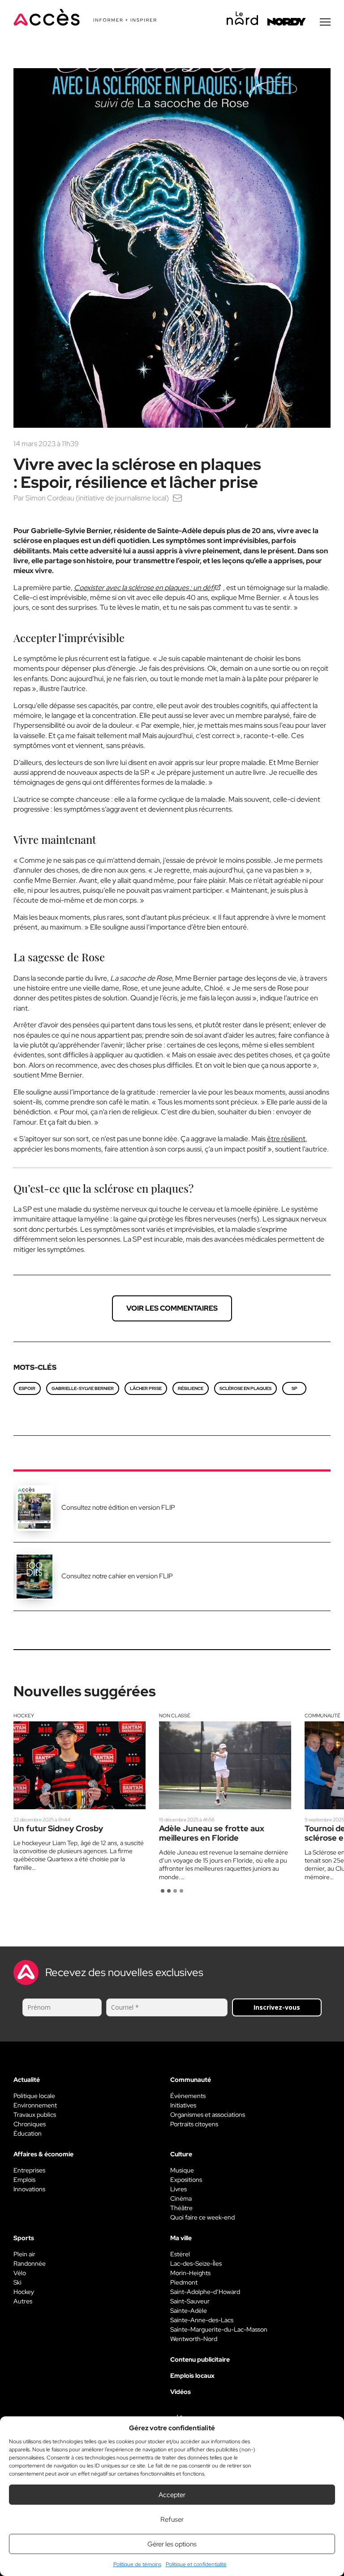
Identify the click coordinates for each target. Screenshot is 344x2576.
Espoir (27, 1388)
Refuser (172, 2520)
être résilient (286, 1139)
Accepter (172, 2495)
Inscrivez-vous (277, 2007)
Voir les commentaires (172, 1308)
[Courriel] (177, 498)
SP (295, 1388)
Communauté (322, 1716)
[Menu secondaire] (325, 22)
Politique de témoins (137, 2564)
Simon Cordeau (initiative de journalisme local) (97, 498)
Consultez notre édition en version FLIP (118, 1507)
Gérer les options (172, 2544)
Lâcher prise (146, 1388)
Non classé (175, 1716)
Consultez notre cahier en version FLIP (117, 1576)
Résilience (191, 1388)
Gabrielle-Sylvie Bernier (83, 1388)
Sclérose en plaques (245, 1388)
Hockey (24, 1716)
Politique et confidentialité (196, 2564)
